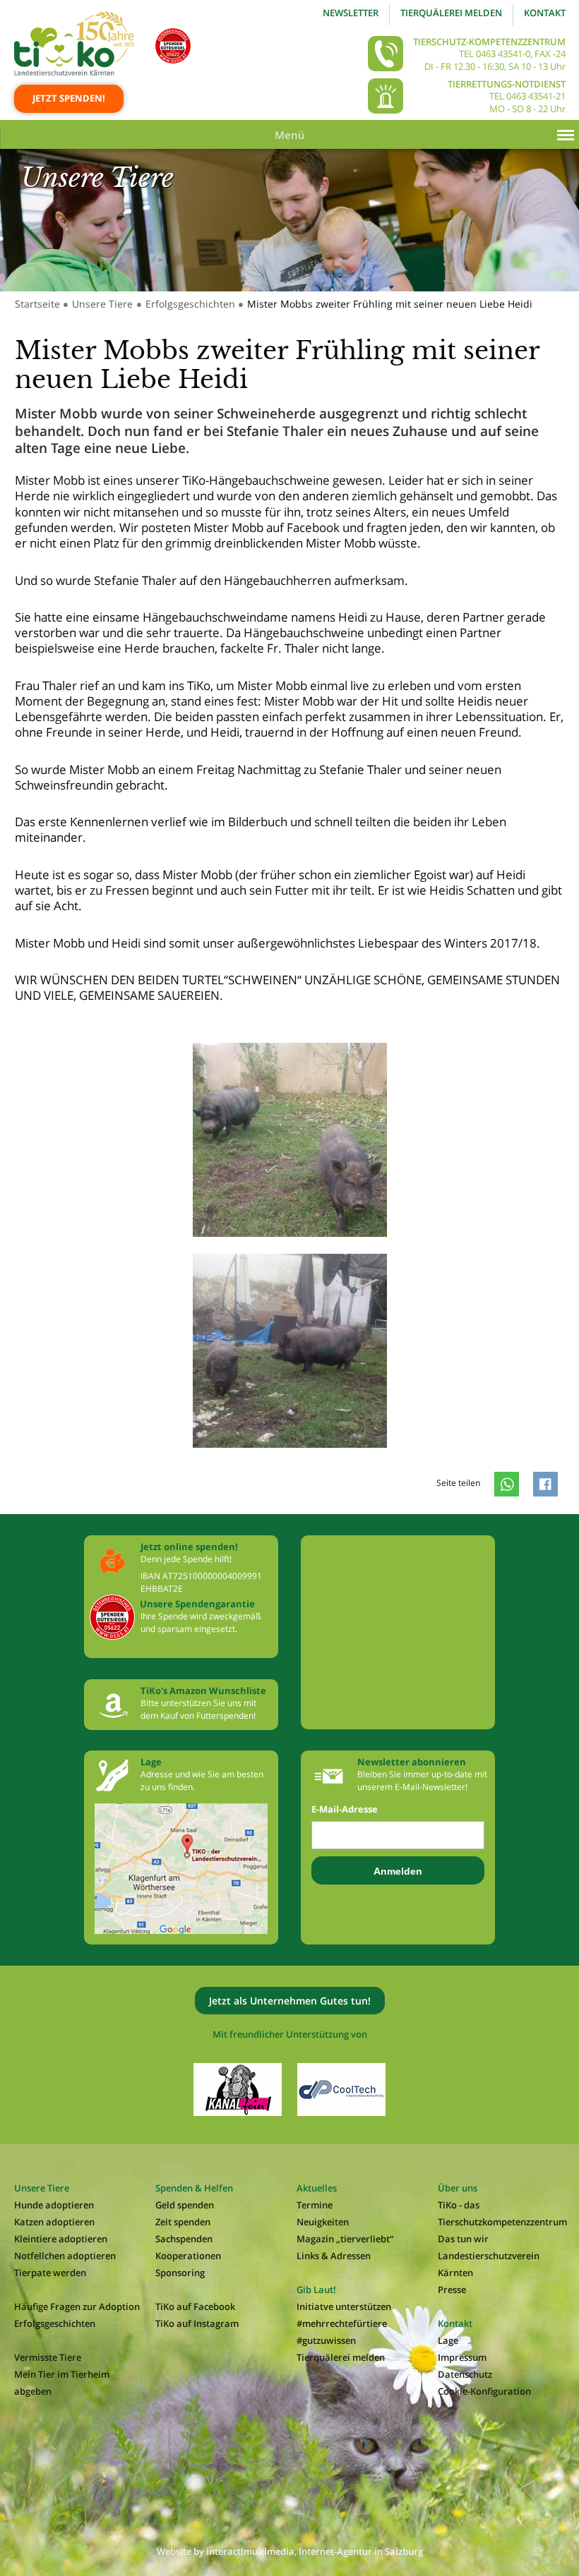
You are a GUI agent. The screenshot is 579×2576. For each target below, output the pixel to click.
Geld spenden (185, 2205)
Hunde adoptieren (54, 2205)
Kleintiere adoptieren (61, 2239)
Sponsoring (180, 2273)
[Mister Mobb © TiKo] (290, 1251)
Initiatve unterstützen (344, 2306)
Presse (452, 2290)
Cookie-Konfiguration (484, 2391)
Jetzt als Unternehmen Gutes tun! (290, 2001)
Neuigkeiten (323, 2222)
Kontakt (545, 13)
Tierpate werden (50, 2273)
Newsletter (351, 13)
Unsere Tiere (102, 304)
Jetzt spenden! (69, 98)
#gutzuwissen (326, 2340)
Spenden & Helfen (194, 2188)
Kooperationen (188, 2256)
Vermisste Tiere (48, 2357)
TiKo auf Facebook (195, 2306)
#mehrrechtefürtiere (342, 2323)
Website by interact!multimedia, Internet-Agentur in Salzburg (290, 2551)
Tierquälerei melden (451, 13)
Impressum (462, 2357)
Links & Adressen (334, 2256)
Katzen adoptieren (54, 2222)
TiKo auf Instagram (197, 2323)
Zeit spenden (183, 2222)
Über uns (458, 2188)
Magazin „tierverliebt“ (345, 2239)
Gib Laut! (316, 2290)
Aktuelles (317, 2188)
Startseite (37, 304)
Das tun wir (463, 2239)
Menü (290, 135)
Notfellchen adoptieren (65, 2256)
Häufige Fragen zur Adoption (77, 2306)
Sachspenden (184, 2239)
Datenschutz (465, 2374)
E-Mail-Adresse (345, 1809)
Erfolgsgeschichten (190, 304)
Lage (448, 2340)
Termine (315, 2205)
